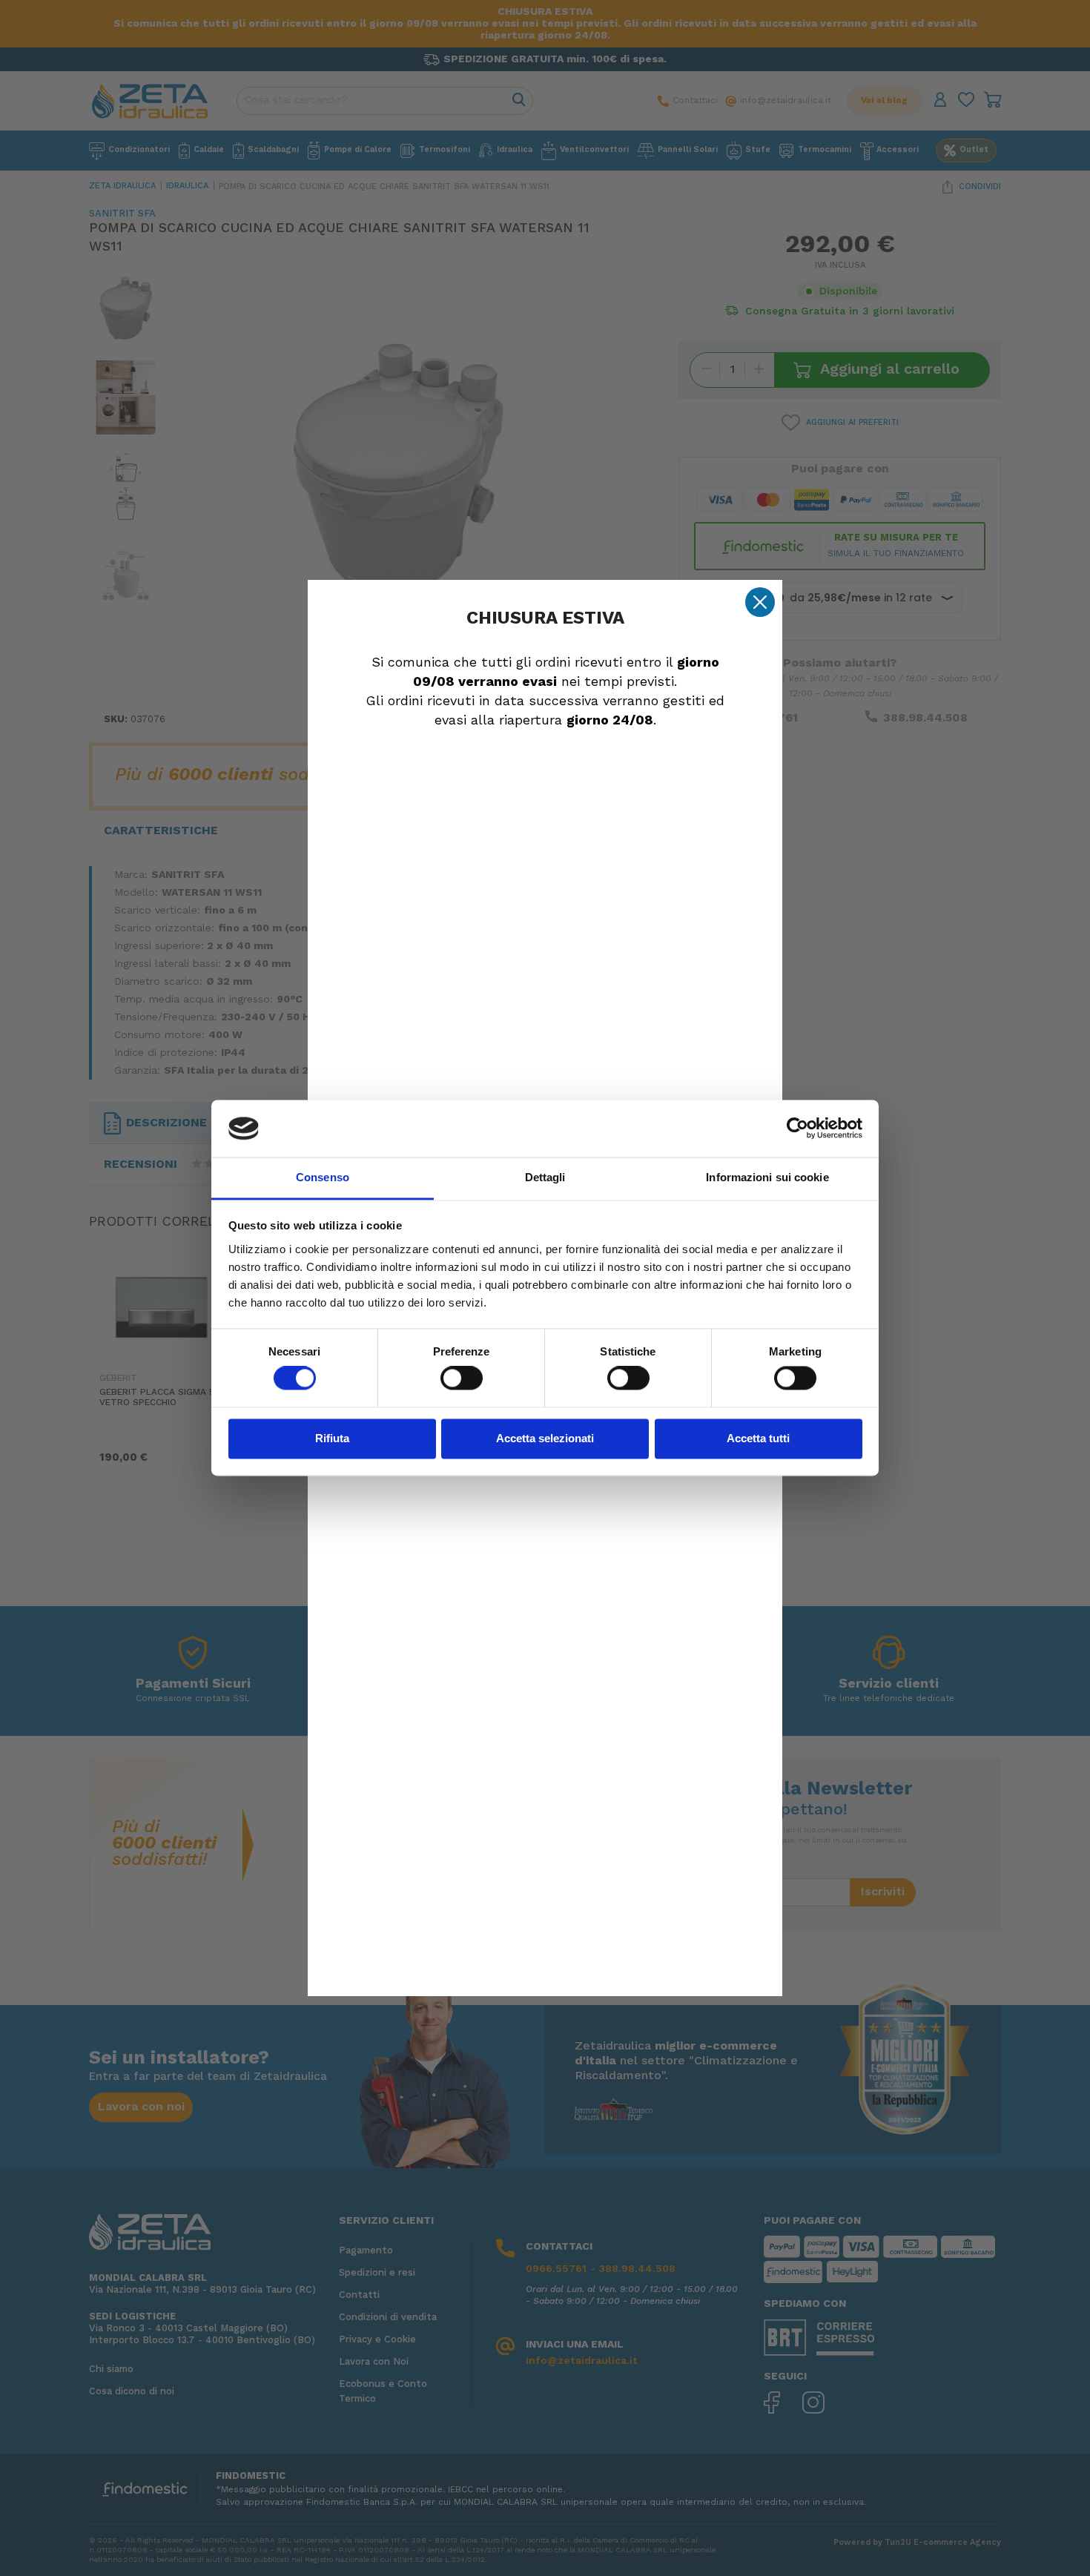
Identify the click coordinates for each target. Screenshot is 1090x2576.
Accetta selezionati (545, 1438)
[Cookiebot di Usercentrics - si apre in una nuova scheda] (797, 1129)
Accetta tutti (758, 1438)
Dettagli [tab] (545, 1177)
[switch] (462, 1378)
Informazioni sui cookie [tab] (767, 1177)
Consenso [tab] (323, 1177)
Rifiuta (332, 1438)
